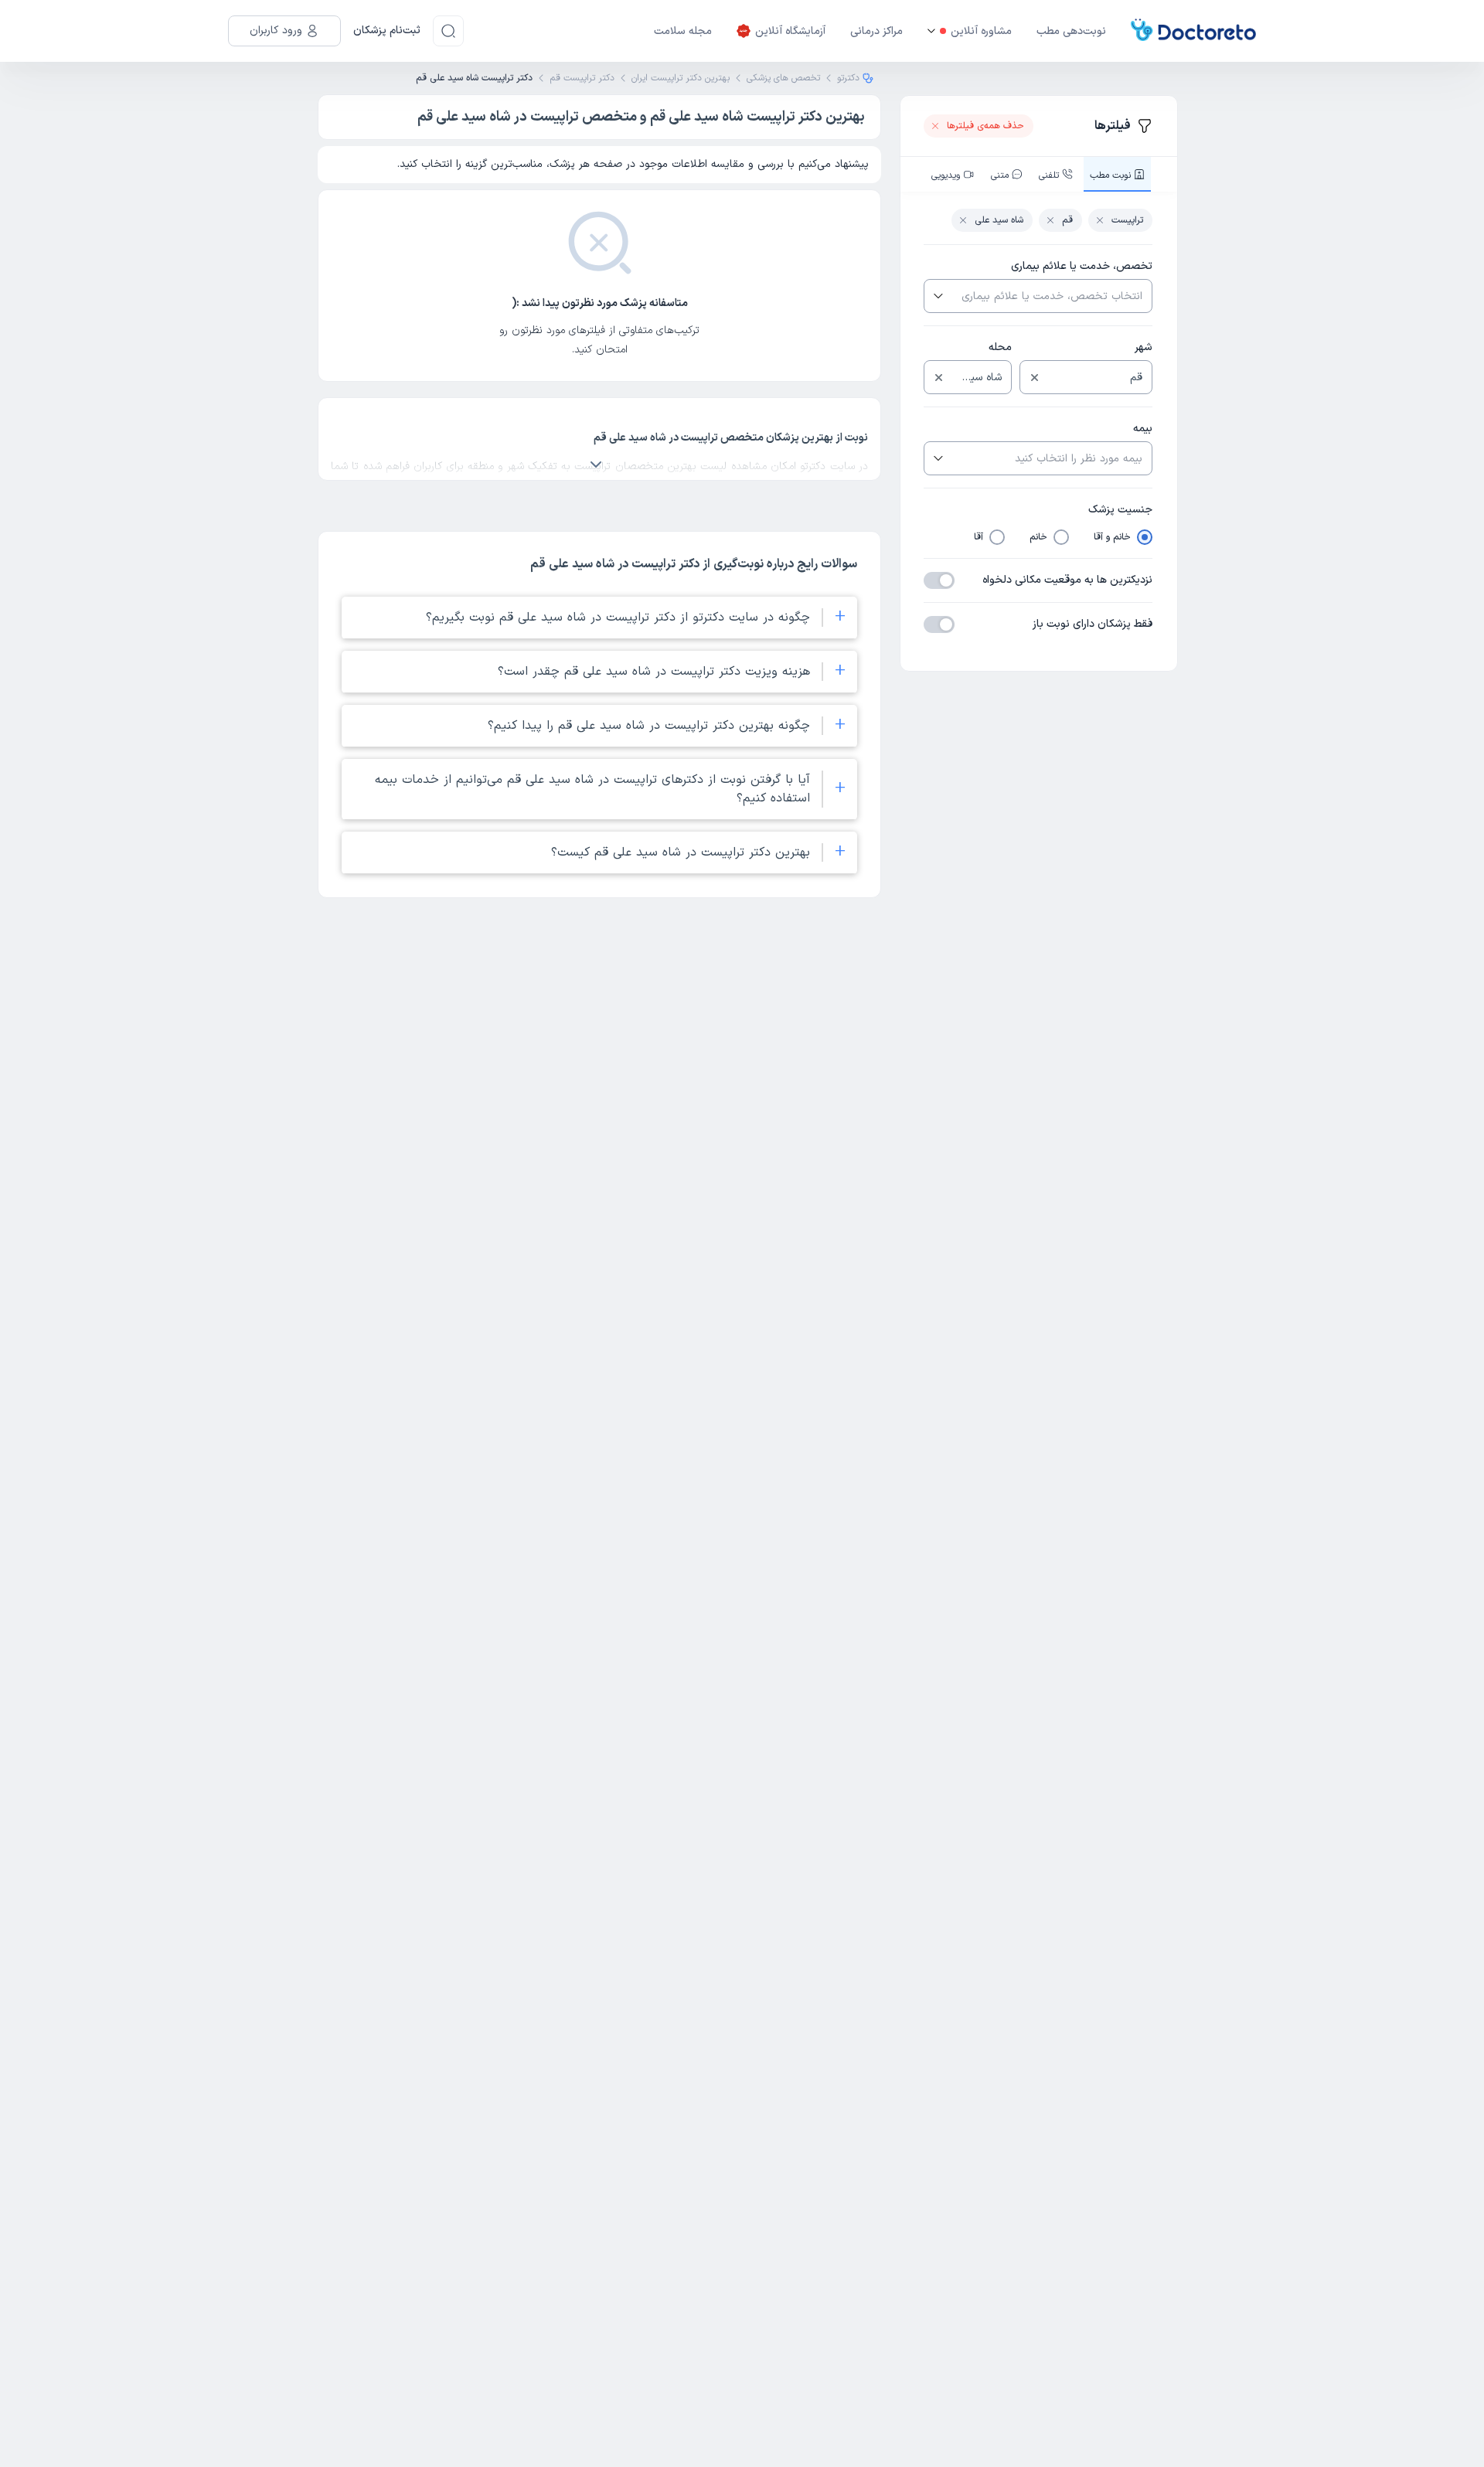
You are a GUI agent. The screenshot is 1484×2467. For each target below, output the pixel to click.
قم (1067, 220)
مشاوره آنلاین (981, 31)
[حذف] (1035, 378)
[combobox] (1050, 296)
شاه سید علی (999, 220)
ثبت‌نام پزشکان (387, 31)
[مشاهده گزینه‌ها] (937, 296)
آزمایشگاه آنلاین (790, 31)
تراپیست (1127, 220)
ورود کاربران (276, 31)
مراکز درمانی (876, 31)
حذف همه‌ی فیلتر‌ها (985, 126)
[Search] (448, 31)
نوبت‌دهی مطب (1071, 31)
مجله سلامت (683, 31)
